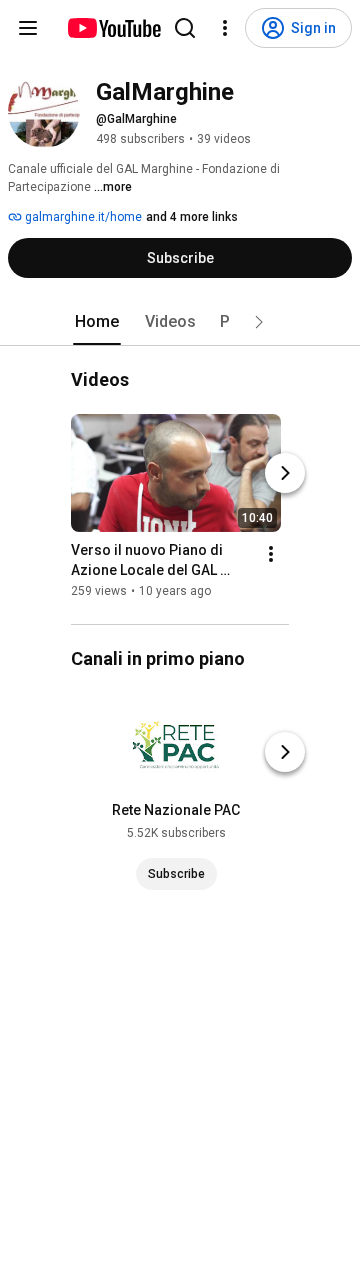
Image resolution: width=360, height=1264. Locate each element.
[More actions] (271, 554)
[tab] (97, 322)
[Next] (285, 473)
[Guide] (28, 28)
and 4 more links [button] (192, 217)
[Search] (185, 28)
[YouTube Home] (113, 28)
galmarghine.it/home (82, 217)
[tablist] (180, 322)
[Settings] (225, 28)
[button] (259, 322)
